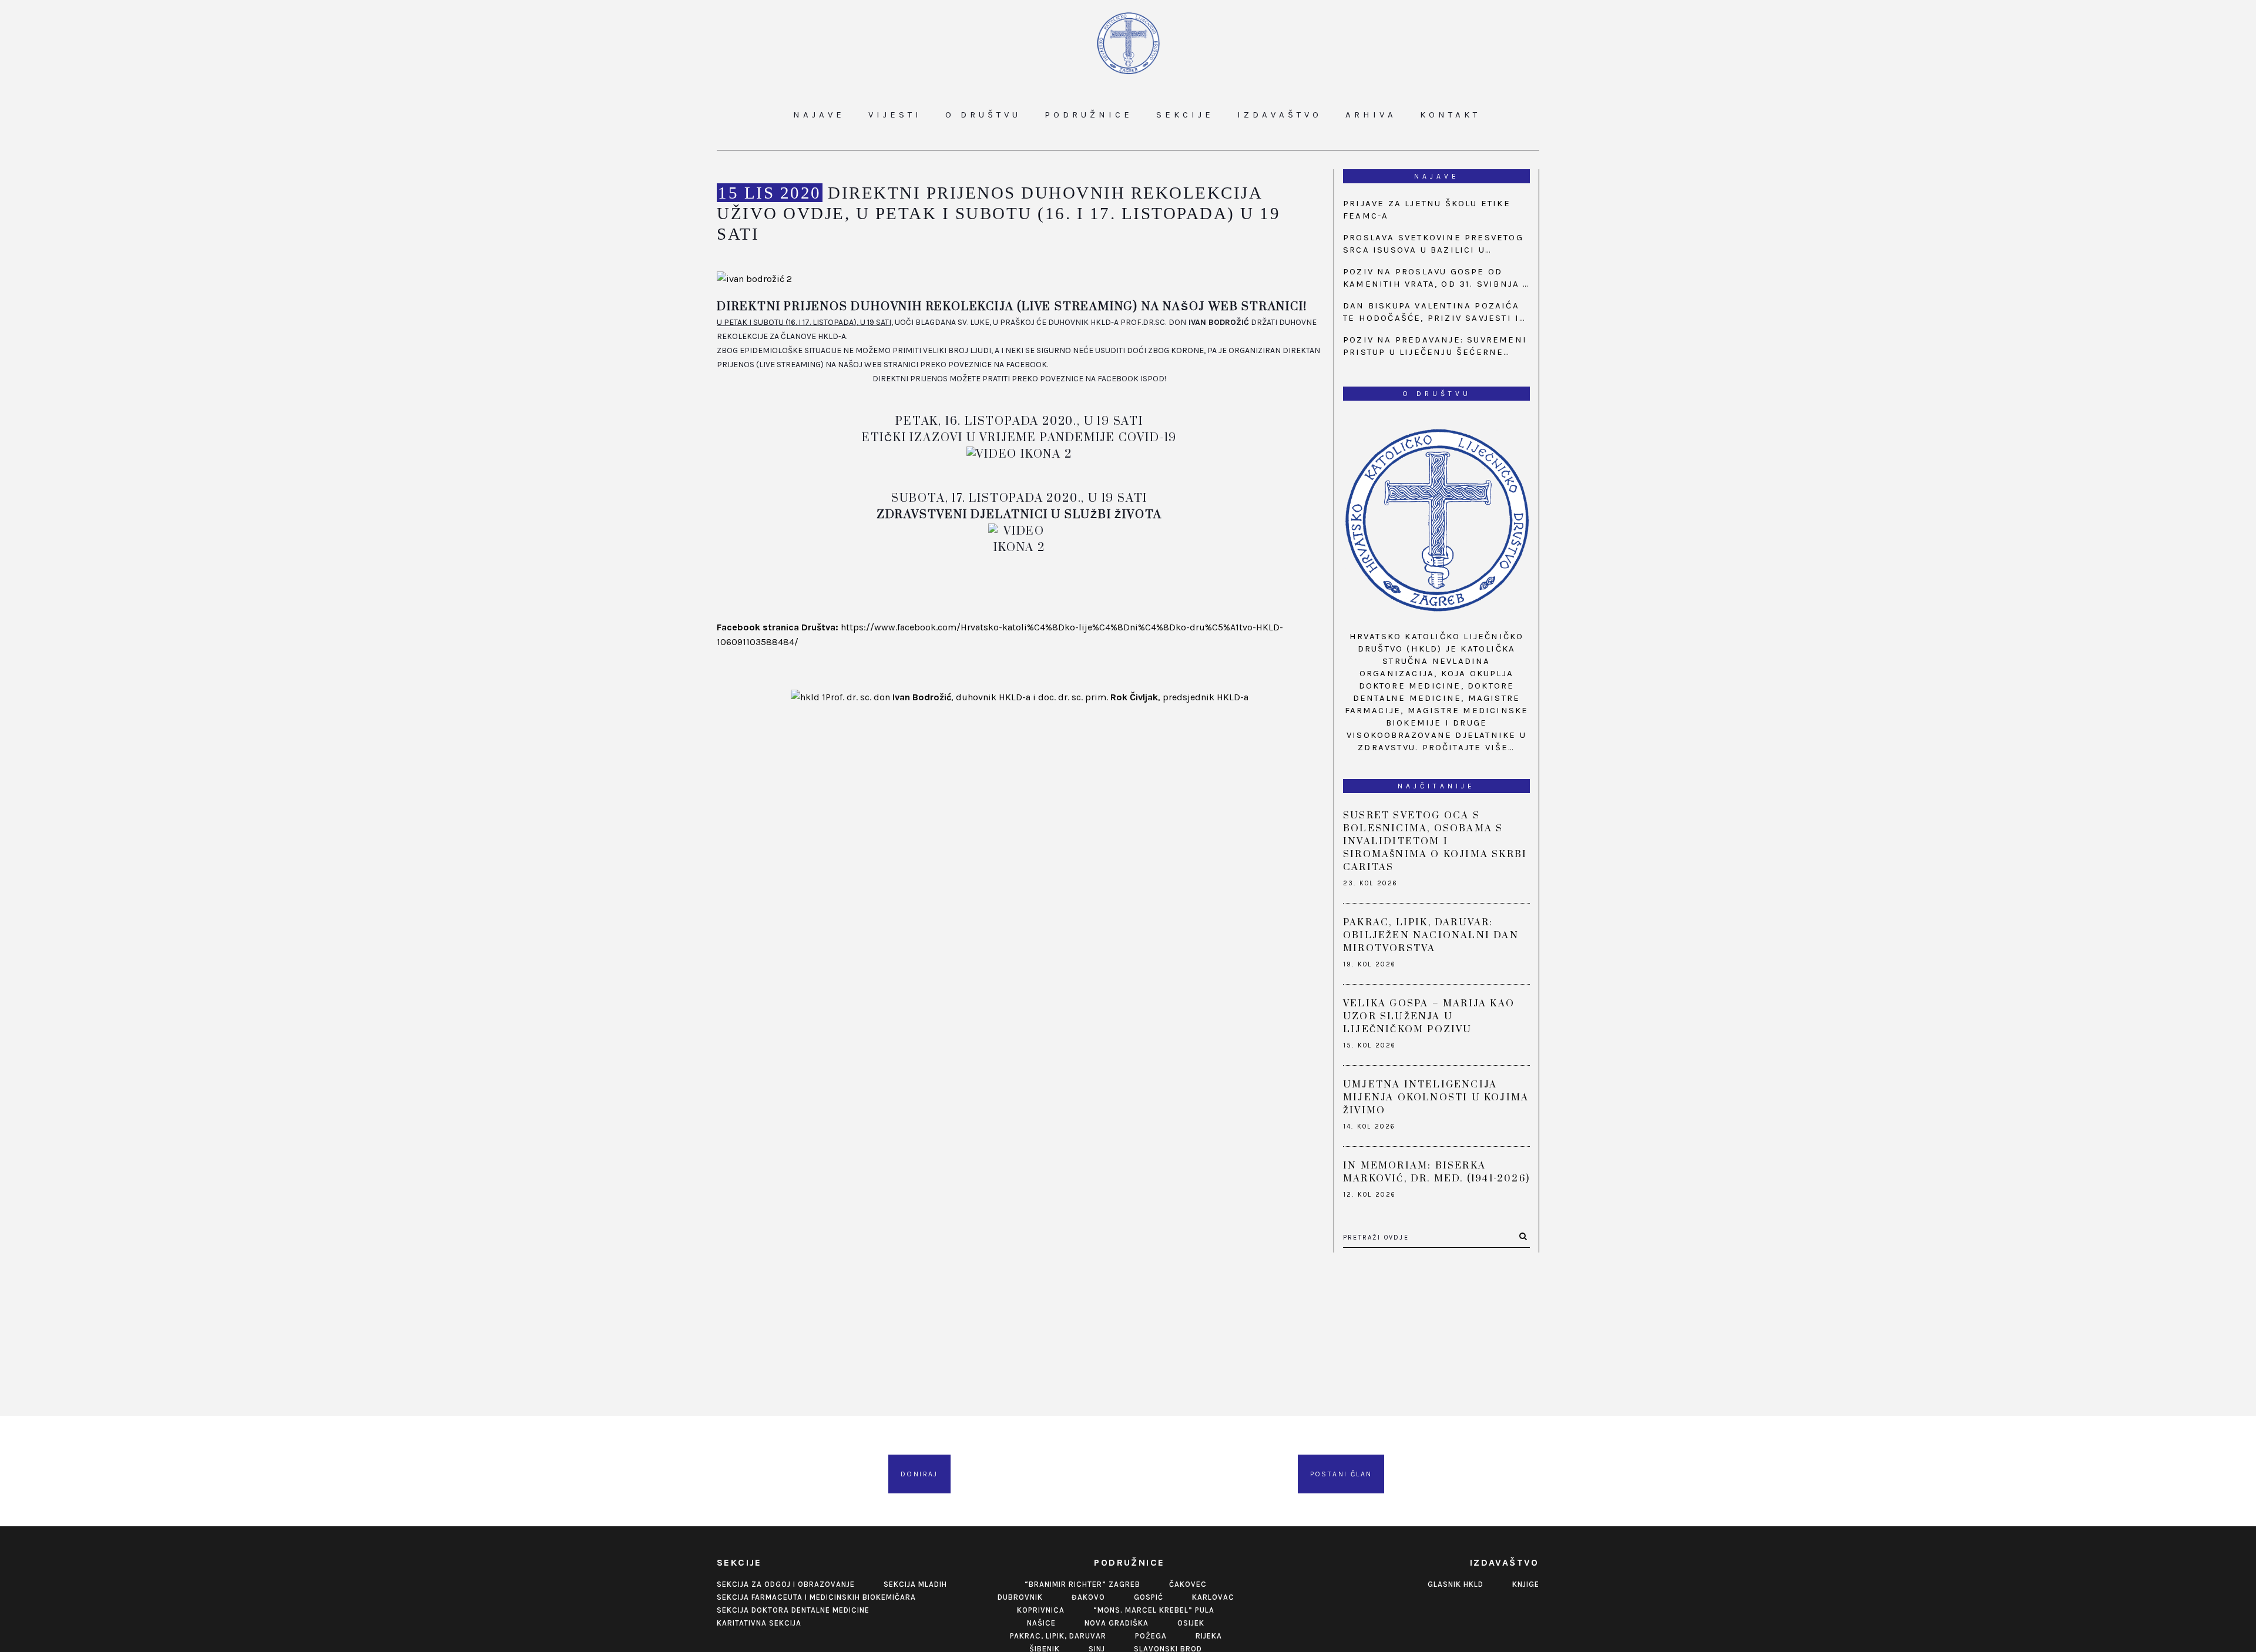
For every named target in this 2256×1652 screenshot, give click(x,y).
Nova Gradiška (1117, 1623)
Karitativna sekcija (759, 1623)
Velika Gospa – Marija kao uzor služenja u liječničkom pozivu (1429, 1016)
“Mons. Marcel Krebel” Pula (1154, 1610)
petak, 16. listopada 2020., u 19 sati (1019, 422)
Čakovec (1188, 1584)
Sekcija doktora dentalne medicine (793, 1610)
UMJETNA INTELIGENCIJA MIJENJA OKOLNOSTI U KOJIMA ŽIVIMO (1436, 1097)
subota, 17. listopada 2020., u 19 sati (1019, 498)
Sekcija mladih (915, 1584)
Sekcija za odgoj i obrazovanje (786, 1584)
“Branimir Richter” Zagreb (1082, 1584)
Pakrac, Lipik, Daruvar (1058, 1636)
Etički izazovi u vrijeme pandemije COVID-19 (1019, 438)
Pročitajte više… (1469, 747)
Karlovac (1213, 1597)
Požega (1151, 1636)
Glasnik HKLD (1456, 1584)
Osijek (1191, 1623)
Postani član (1341, 1474)
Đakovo (1088, 1597)
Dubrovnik (1020, 1597)
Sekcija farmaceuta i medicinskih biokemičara (816, 1597)
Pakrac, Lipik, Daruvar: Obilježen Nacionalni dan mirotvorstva (1431, 935)
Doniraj (919, 1474)
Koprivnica (1041, 1610)
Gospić (1149, 1597)
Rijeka (1209, 1636)
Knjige (1526, 1584)
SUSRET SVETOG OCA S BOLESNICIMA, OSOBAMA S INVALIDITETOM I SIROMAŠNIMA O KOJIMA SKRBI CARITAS (1435, 841)
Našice (1041, 1623)
